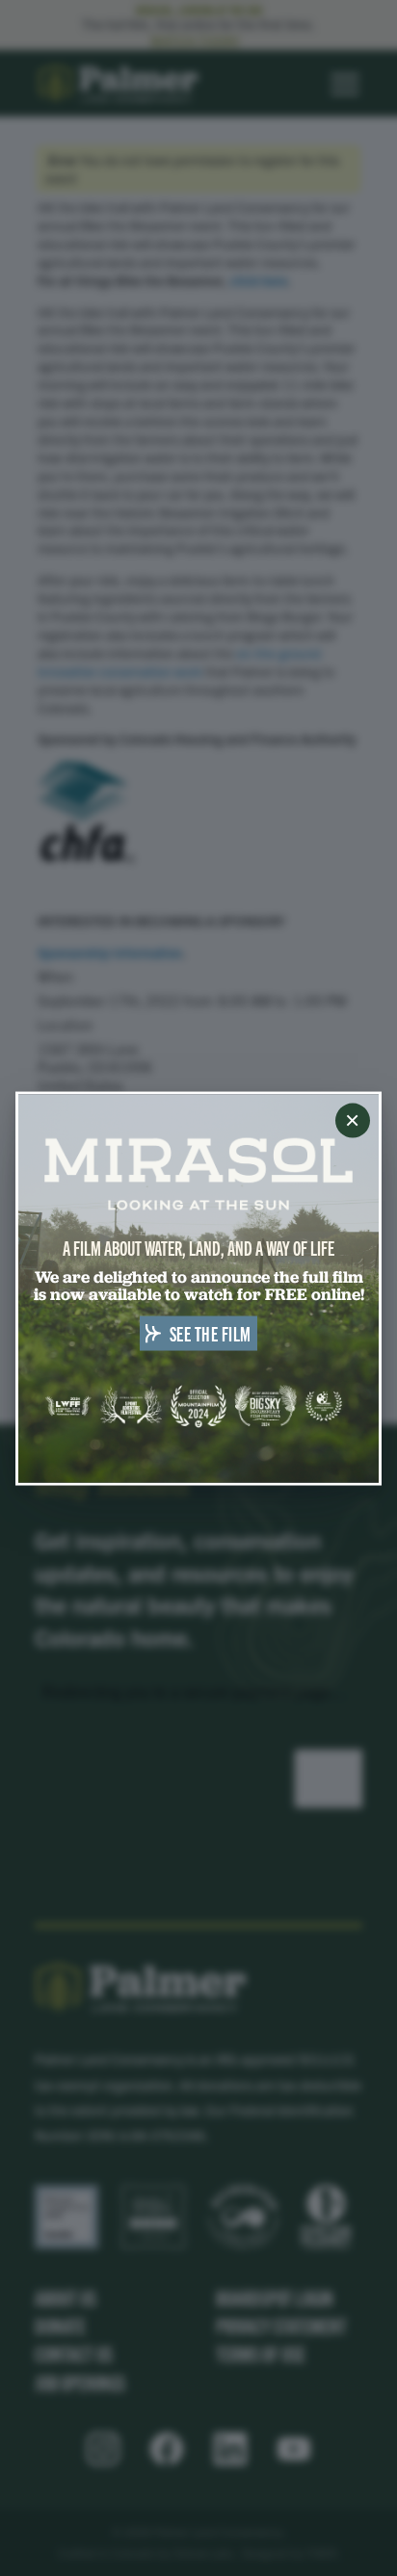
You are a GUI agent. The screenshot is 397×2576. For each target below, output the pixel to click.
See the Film (211, 1332)
